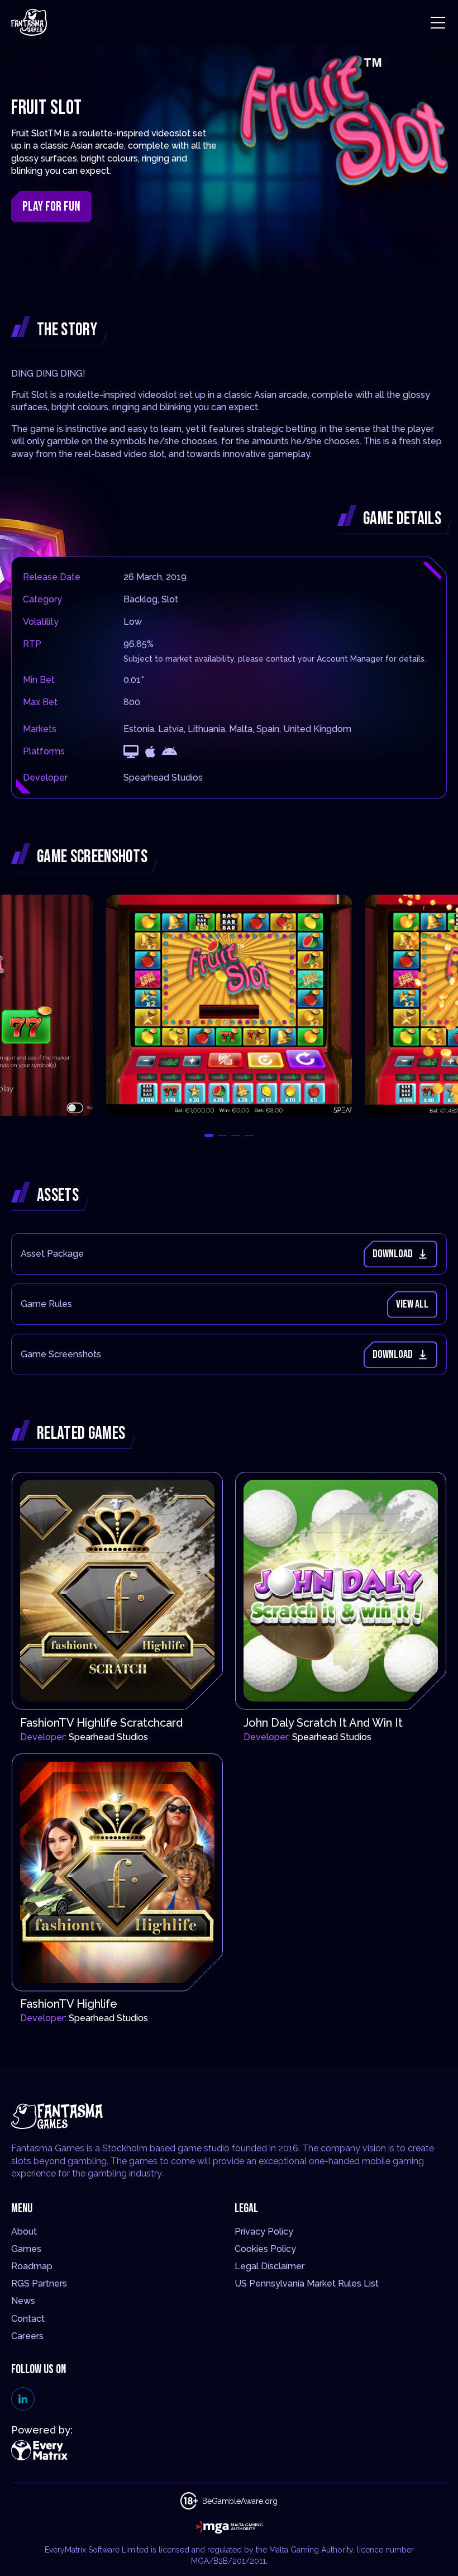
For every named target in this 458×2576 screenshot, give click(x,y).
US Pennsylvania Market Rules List (307, 2283)
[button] (209, 1135)
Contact (28, 2319)
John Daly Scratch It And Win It (323, 1723)
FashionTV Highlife (69, 2004)
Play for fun (51, 206)
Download (393, 1254)
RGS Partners (39, 2283)
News (23, 2301)
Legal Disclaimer (269, 2266)
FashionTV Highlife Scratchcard (101, 1723)
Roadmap (32, 2266)
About (24, 2232)
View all (412, 1304)
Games (26, 2249)
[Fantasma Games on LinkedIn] (23, 2399)
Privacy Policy (264, 2232)
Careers (27, 2336)
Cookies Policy (265, 2249)
